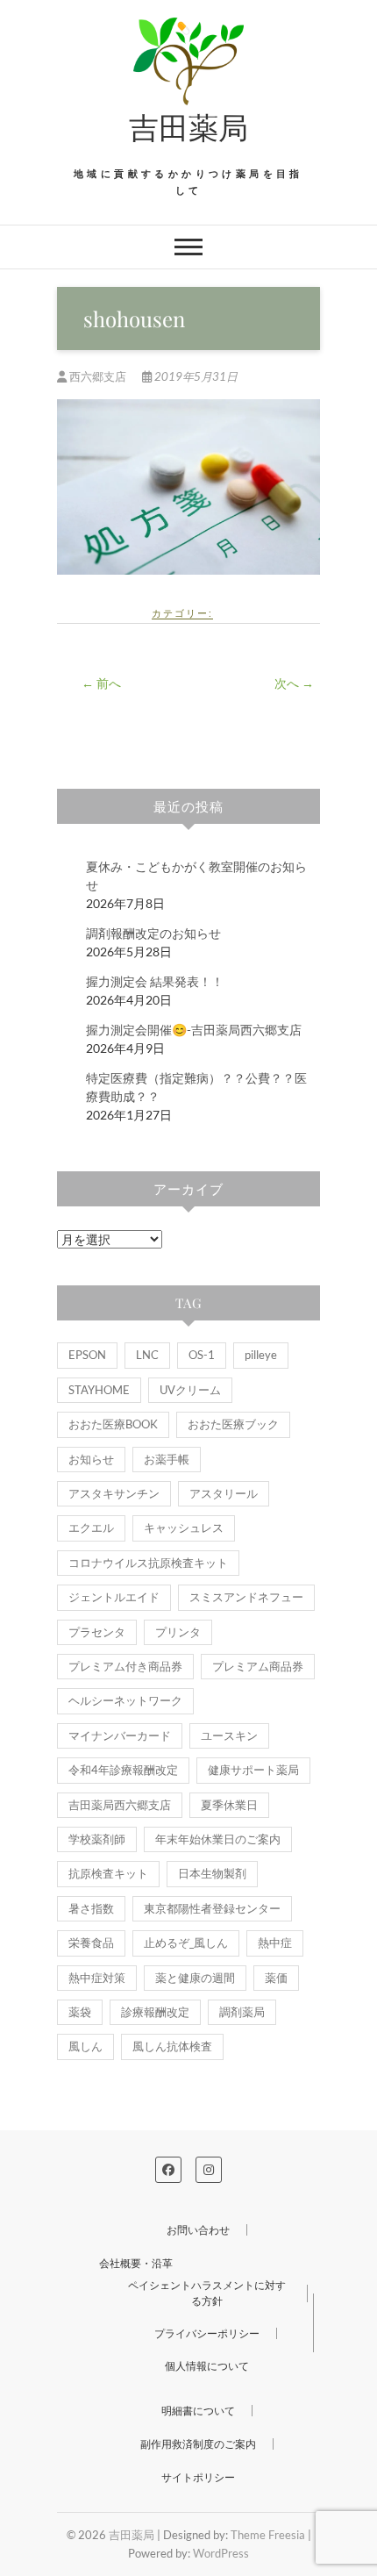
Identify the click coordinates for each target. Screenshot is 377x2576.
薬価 (276, 1978)
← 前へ (101, 683)
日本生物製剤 (212, 1873)
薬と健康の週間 (195, 1978)
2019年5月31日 (195, 376)
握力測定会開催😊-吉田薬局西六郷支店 (194, 1030)
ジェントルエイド (114, 1597)
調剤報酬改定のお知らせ (153, 933)
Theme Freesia (268, 2535)
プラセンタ (97, 1632)
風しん (85, 2046)
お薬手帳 (167, 1459)
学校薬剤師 (97, 1839)
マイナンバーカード (120, 1735)
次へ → (294, 683)
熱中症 (275, 1943)
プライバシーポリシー (207, 2333)
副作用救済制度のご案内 (198, 2444)
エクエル (91, 1528)
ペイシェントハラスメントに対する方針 (207, 2293)
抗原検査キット (108, 1873)
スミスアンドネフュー (246, 1597)
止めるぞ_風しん (186, 1943)
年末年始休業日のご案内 (218, 1839)
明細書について (198, 2411)
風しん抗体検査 (172, 2046)
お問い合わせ (198, 2230)
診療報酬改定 (155, 2012)
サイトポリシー (198, 2477)
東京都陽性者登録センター (212, 1908)
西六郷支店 (98, 376)
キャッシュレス (184, 1528)
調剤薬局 (242, 2012)
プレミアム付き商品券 (125, 1666)
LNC (147, 1355)
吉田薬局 (188, 126)
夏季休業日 (229, 1805)
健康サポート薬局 (253, 1770)
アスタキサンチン (114, 1493)
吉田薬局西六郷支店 (120, 1805)
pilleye (261, 1355)
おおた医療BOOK (113, 1424)
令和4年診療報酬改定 (123, 1770)
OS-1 (202, 1355)
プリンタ (178, 1632)
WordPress (221, 2553)
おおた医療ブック (233, 1424)
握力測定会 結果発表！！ (155, 981)
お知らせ (91, 1459)
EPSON (87, 1355)
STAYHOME (99, 1390)
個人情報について (207, 2366)
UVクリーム (190, 1390)
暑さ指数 (91, 1908)
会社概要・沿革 (136, 2263)
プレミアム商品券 (258, 1666)
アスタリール (224, 1493)
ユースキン (229, 1735)
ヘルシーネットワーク (125, 1700)
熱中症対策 (97, 1978)
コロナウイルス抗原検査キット (148, 1563)
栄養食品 (91, 1943)
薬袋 (80, 2012)
